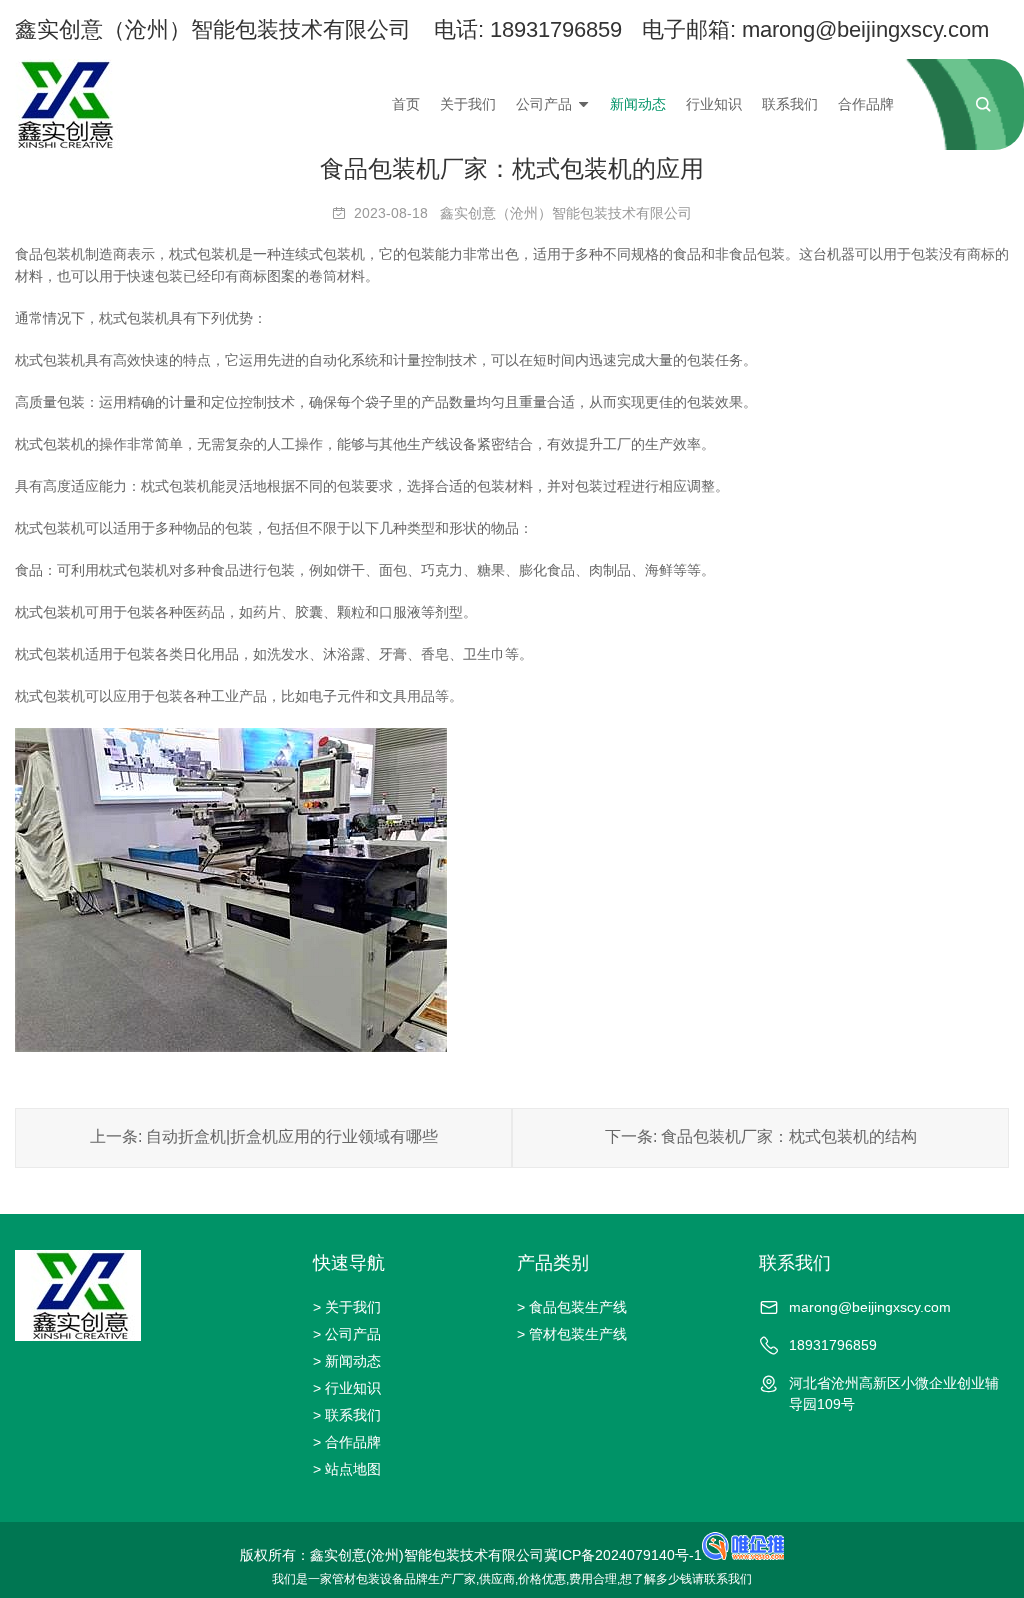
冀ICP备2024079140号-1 (623, 1555)
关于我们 (468, 104)
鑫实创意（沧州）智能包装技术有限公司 (566, 213)
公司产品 (544, 104)
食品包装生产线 (578, 1307)
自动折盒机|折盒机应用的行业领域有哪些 (292, 1136)
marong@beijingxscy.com (865, 29)
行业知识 (714, 104)
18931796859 (556, 29)
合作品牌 (866, 104)
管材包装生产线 (578, 1334)
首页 (406, 104)
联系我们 (790, 104)
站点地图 (353, 1469)
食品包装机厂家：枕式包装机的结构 (789, 1136)
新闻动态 (638, 104)
